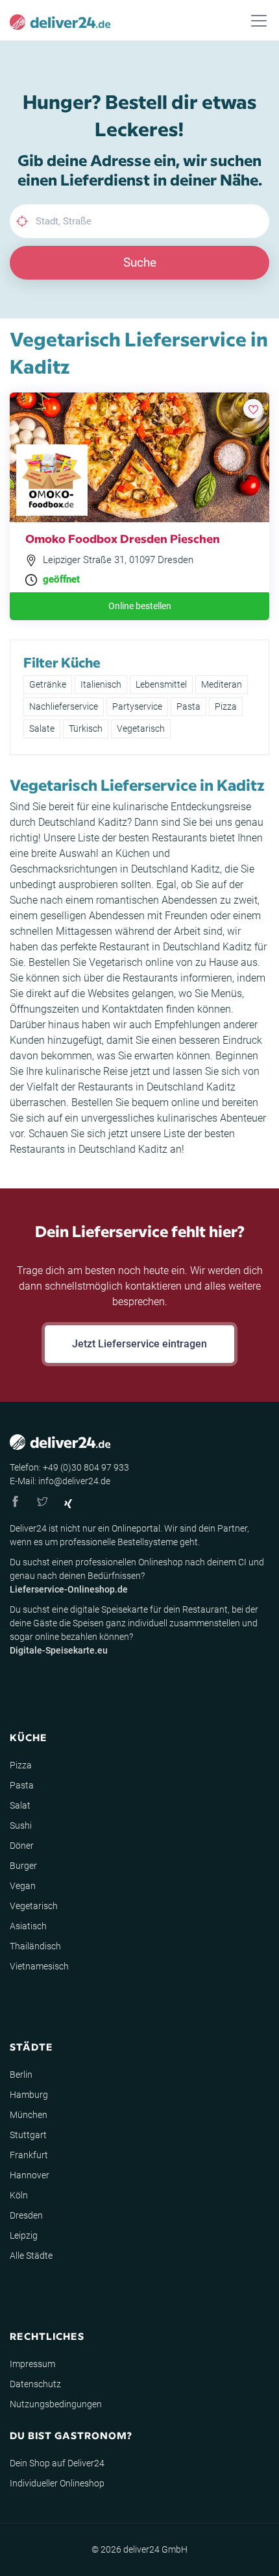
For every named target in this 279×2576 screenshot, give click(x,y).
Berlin (21, 2075)
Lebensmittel (161, 684)
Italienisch (101, 684)
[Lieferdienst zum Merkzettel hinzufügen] (253, 409)
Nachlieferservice (64, 706)
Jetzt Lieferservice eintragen (139, 1344)
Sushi (21, 1825)
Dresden (26, 2215)
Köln (19, 2195)
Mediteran (222, 684)
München (29, 2115)
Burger (23, 1866)
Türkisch (86, 728)
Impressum (32, 2364)
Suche (140, 262)
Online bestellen (140, 606)
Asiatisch (28, 1926)
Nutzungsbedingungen (56, 2404)
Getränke (48, 684)
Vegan (23, 1886)
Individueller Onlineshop (57, 2483)
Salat (20, 1805)
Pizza (226, 706)
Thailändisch (35, 1946)
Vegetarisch (141, 728)
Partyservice (137, 706)
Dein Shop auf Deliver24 (57, 2463)
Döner (22, 1846)
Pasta (188, 706)
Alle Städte (31, 2256)
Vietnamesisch (39, 1966)
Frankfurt (29, 2155)
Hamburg (29, 2095)
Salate (42, 728)
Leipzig (24, 2235)
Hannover (30, 2175)
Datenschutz (35, 2384)
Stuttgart (28, 2135)
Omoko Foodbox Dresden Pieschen (123, 538)
